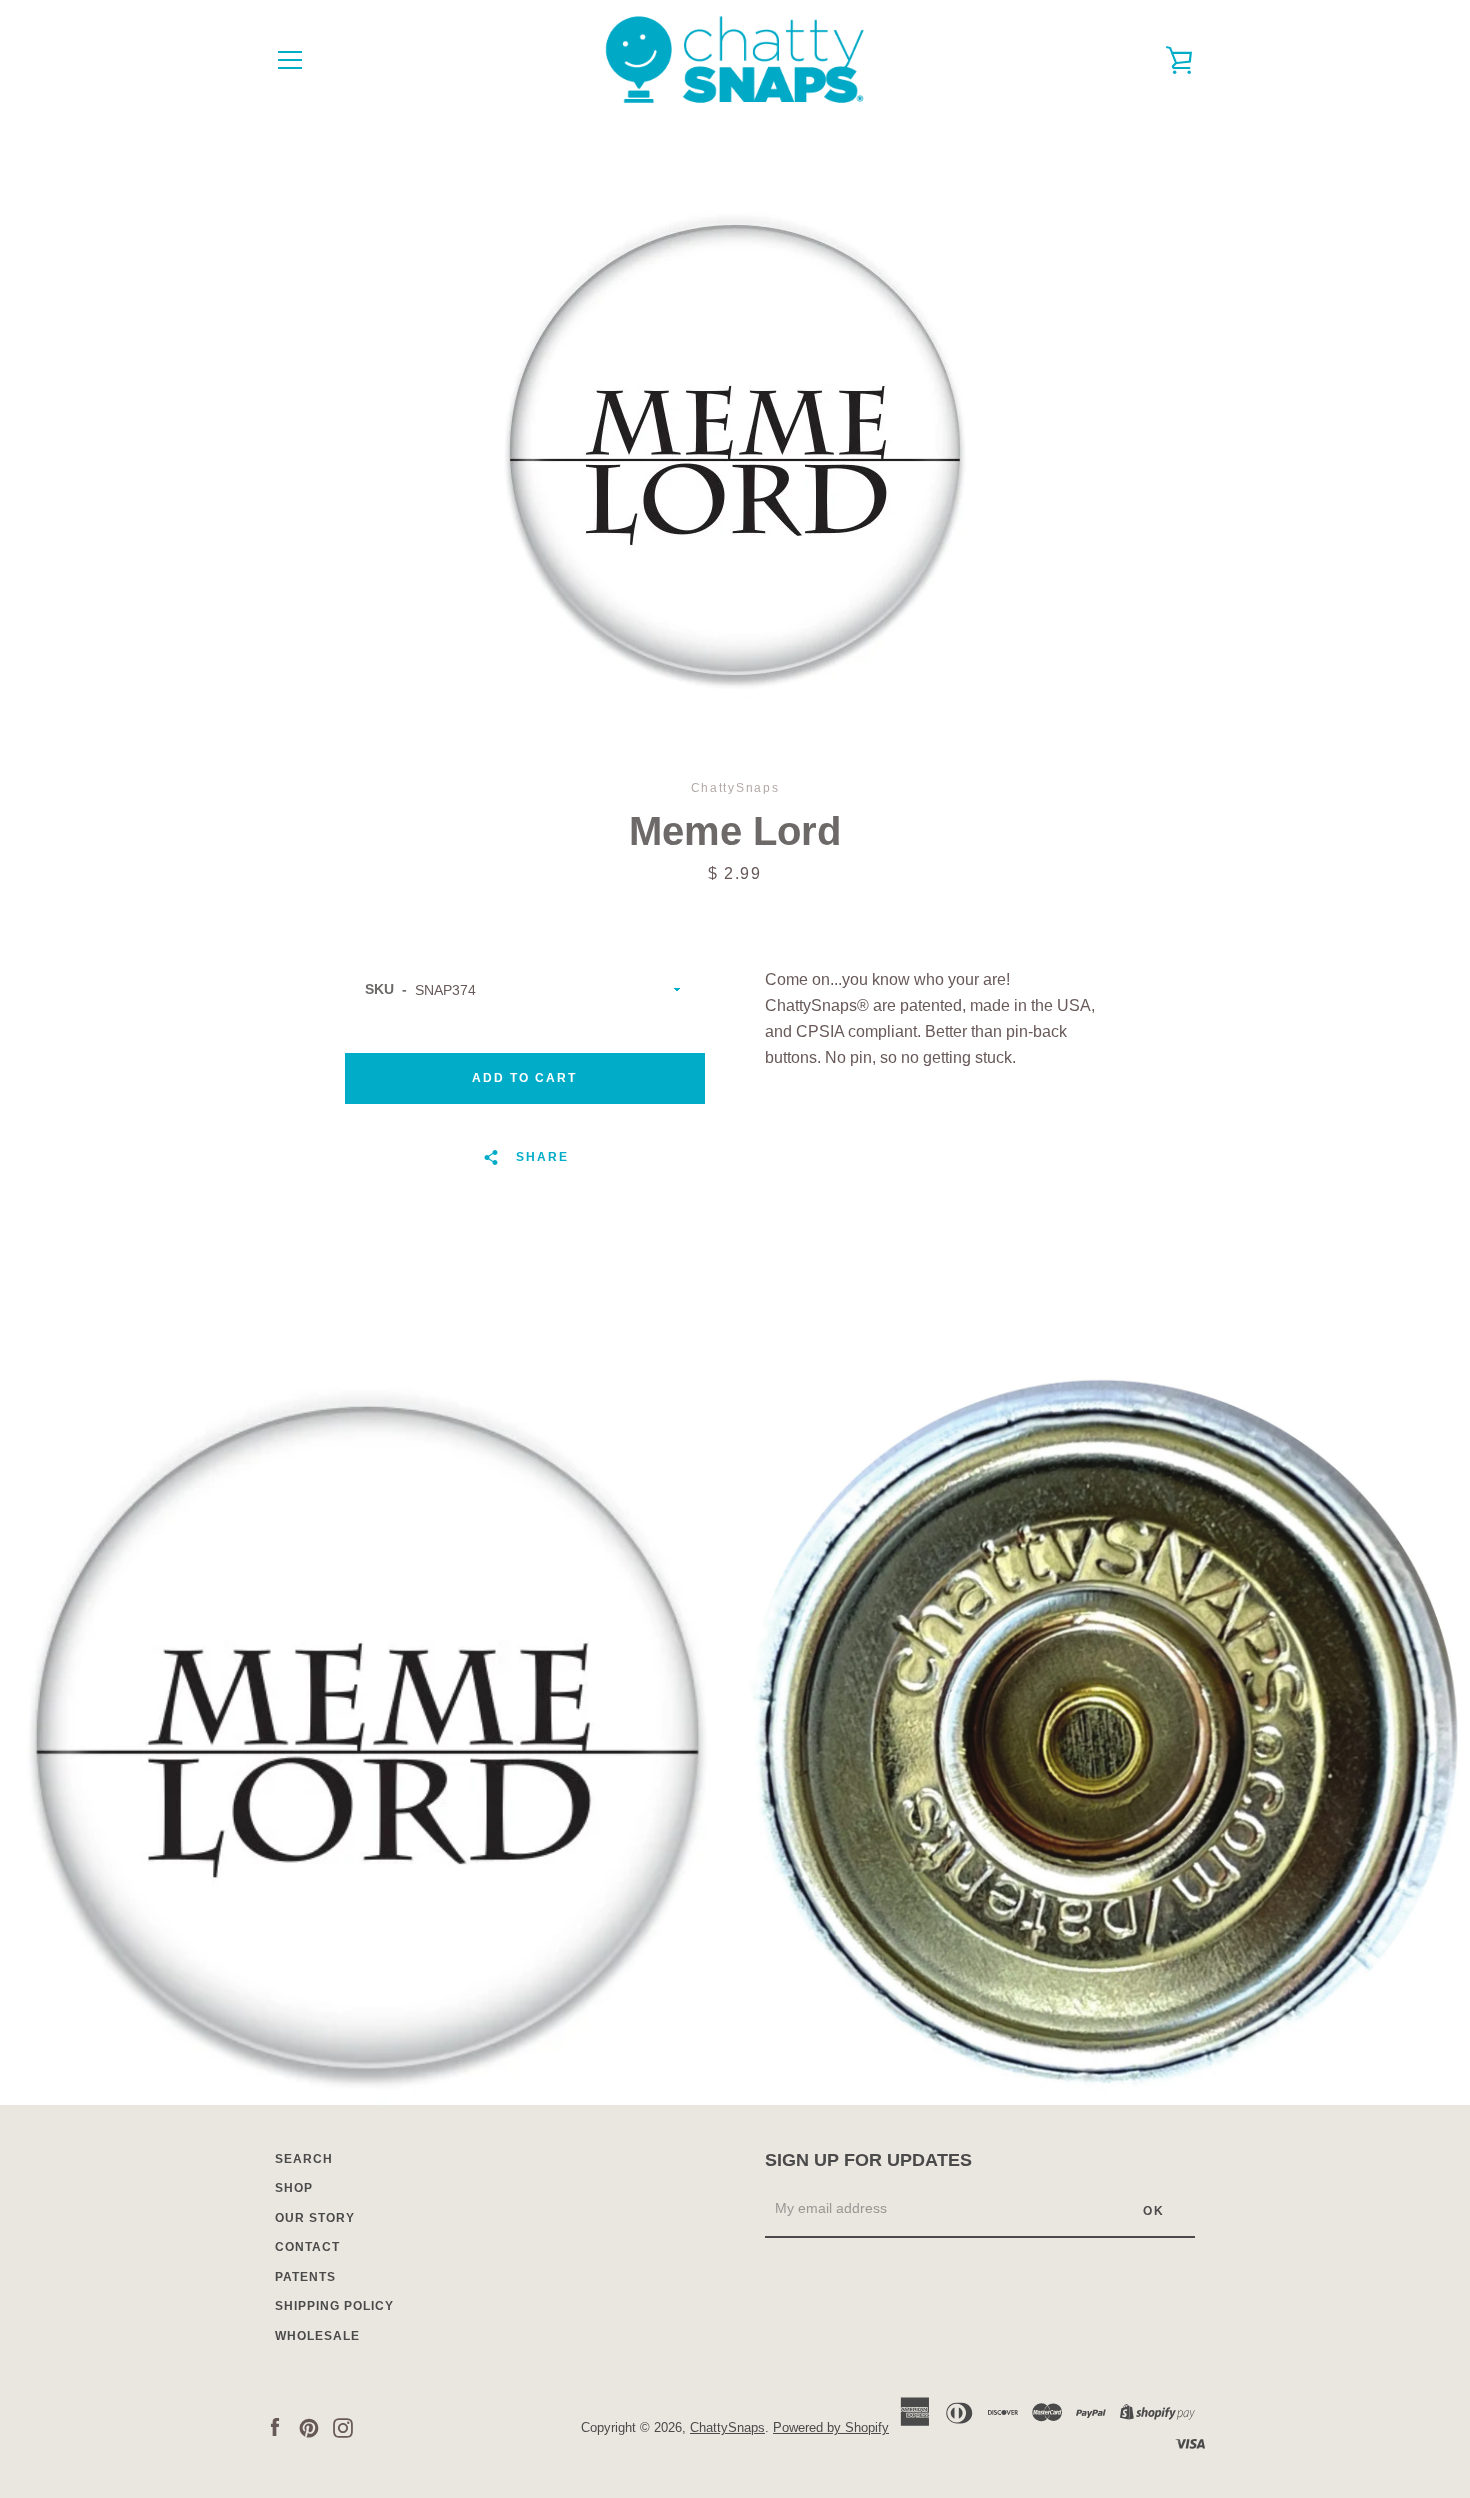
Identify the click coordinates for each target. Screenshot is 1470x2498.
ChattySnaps (727, 2427)
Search (304, 2159)
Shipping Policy (334, 2306)
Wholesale (317, 2336)
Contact (307, 2247)
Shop (294, 2188)
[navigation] (290, 60)
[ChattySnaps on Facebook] (275, 2426)
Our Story (315, 2218)
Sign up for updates (868, 2160)
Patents (305, 2277)
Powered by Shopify (831, 2427)
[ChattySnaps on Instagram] (343, 2426)
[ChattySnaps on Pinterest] (309, 2426)
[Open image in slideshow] (735, 450)
